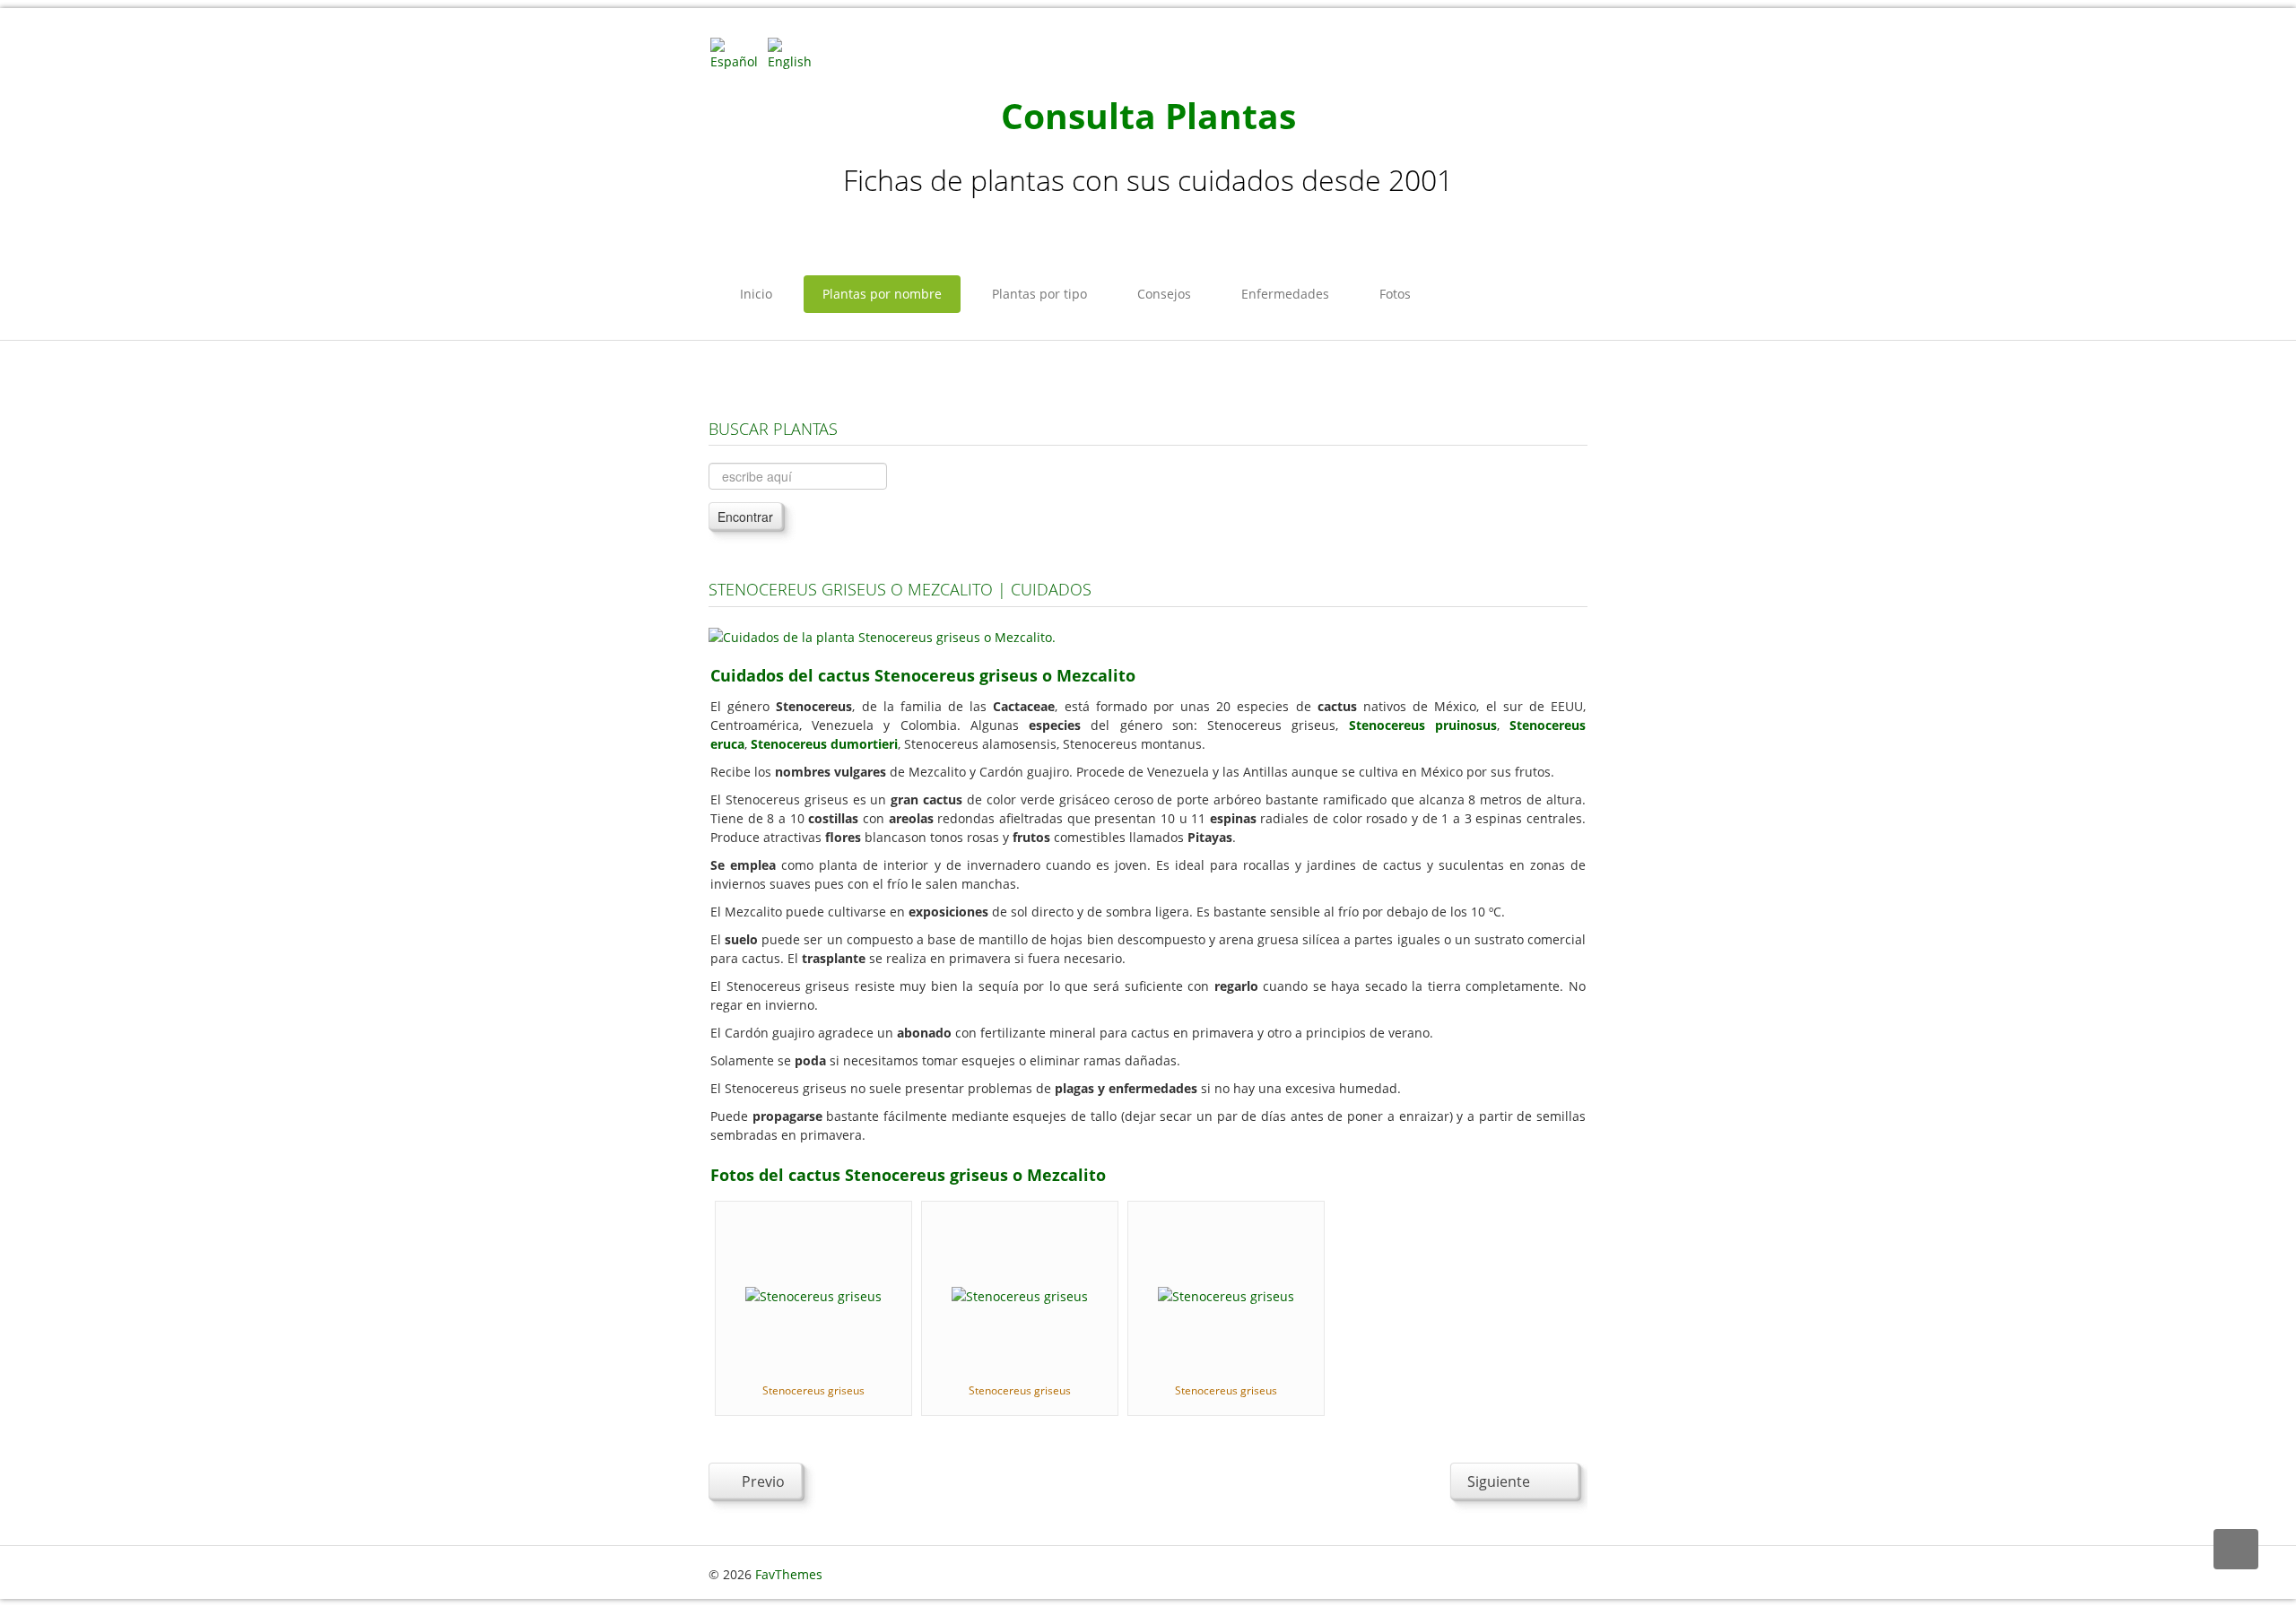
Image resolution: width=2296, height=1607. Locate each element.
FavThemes (789, 1574)
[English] (795, 52)
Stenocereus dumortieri (824, 744)
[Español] (737, 52)
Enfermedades (1285, 294)
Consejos (1164, 294)
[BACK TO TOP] (2236, 1549)
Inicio (756, 294)
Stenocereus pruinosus (1423, 725)
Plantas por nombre (882, 294)
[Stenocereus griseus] (813, 1294)
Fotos (1395, 294)
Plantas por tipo (1039, 294)
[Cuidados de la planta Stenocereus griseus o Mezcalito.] (882, 635)
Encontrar (745, 517)
